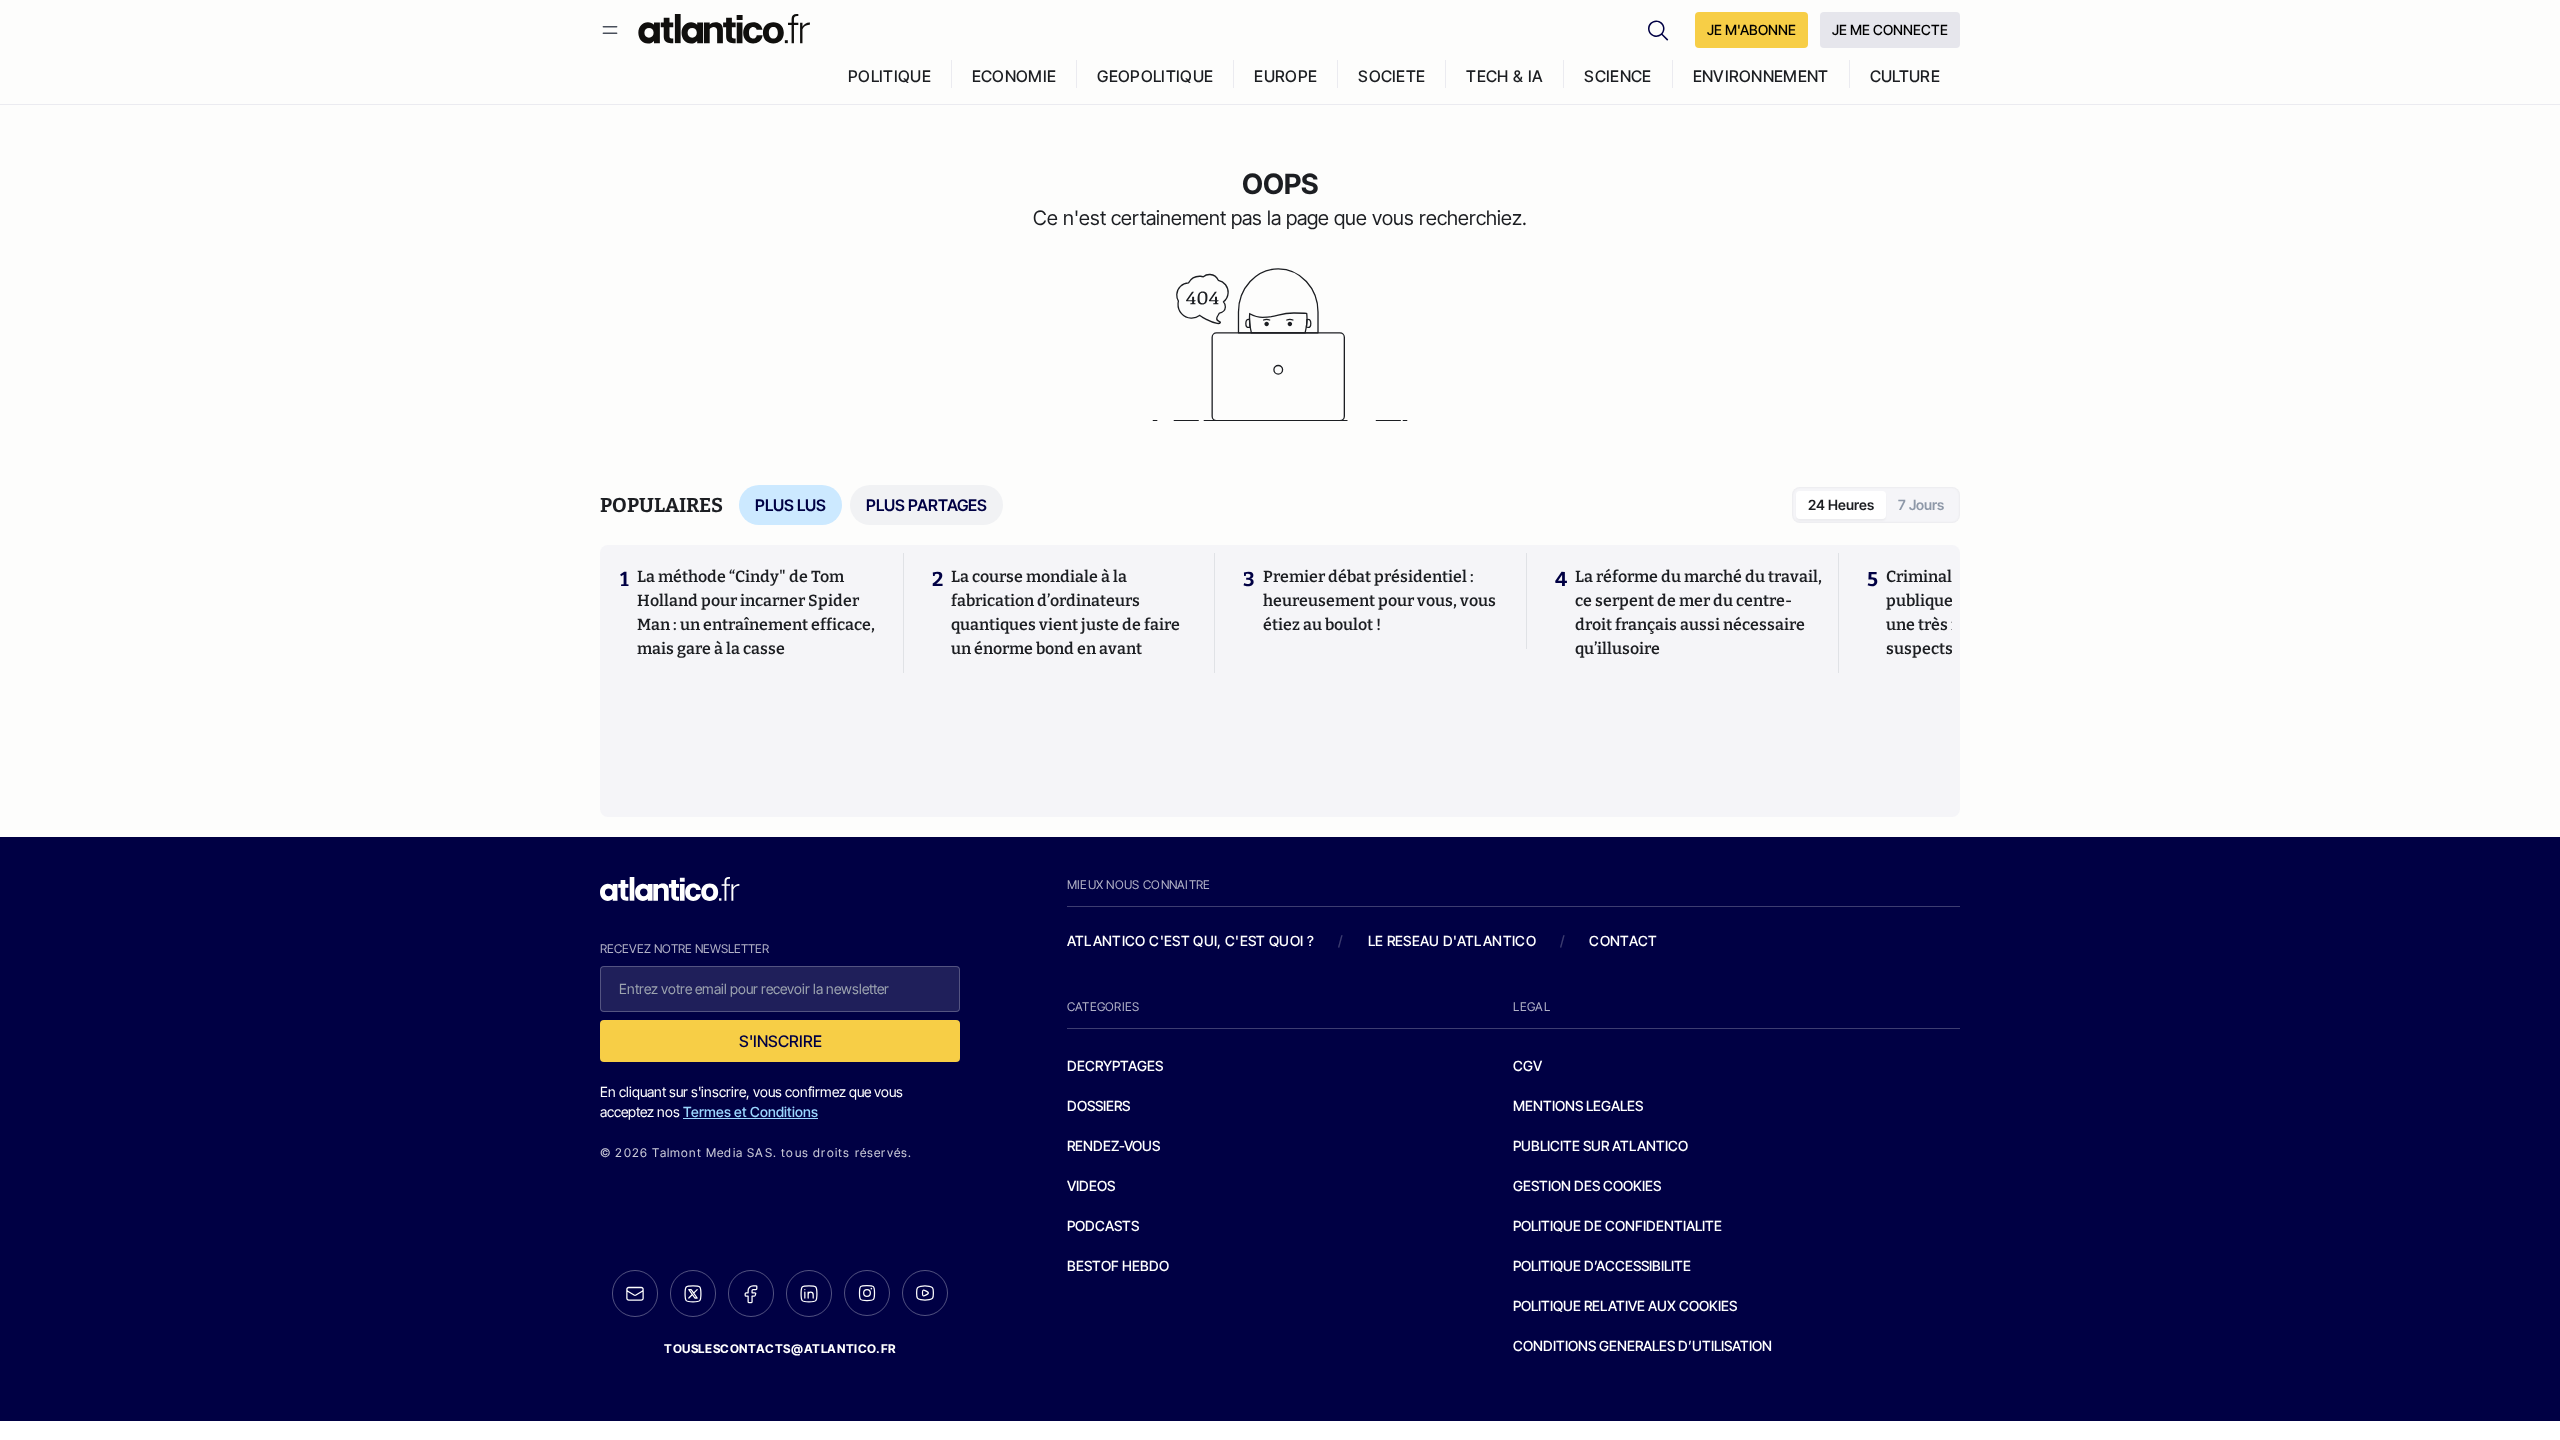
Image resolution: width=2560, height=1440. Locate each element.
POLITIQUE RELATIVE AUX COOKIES (1625, 1305)
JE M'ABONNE (1751, 29)
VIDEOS (1091, 1185)
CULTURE (1905, 76)
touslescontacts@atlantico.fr (780, 1348)
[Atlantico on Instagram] (867, 1293)
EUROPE (1285, 76)
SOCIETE (1391, 76)
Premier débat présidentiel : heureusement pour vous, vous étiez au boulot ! (1379, 600)
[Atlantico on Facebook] (751, 1293)
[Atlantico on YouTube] (925, 1293)
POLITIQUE (889, 76)
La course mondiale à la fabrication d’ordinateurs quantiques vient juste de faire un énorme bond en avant (1065, 612)
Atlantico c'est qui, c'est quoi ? (1191, 940)
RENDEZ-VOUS (1113, 1145)
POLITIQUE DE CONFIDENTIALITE (1617, 1225)
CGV (1527, 1065)
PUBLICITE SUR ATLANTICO (1600, 1145)
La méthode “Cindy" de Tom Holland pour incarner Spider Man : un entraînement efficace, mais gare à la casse (756, 612)
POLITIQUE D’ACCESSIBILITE (1602, 1265)
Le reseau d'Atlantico (1452, 940)
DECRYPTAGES (1115, 1065)
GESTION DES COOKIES (1587, 1185)
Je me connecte (1890, 29)
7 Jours (1921, 504)
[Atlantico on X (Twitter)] (693, 1293)
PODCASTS (1103, 1225)
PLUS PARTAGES (926, 505)
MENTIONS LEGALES (1578, 1105)
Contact (1623, 940)
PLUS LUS (790, 505)
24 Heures (1841, 504)
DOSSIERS (1098, 1105)
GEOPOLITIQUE (1155, 76)
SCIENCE (1617, 76)
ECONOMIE (1014, 76)
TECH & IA (1504, 76)
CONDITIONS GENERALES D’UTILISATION (1642, 1345)
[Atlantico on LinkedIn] (809, 1293)
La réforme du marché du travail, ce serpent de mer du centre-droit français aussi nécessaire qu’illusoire (1698, 612)
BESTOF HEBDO (1118, 1265)
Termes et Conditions (750, 1111)
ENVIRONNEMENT (1761, 76)
